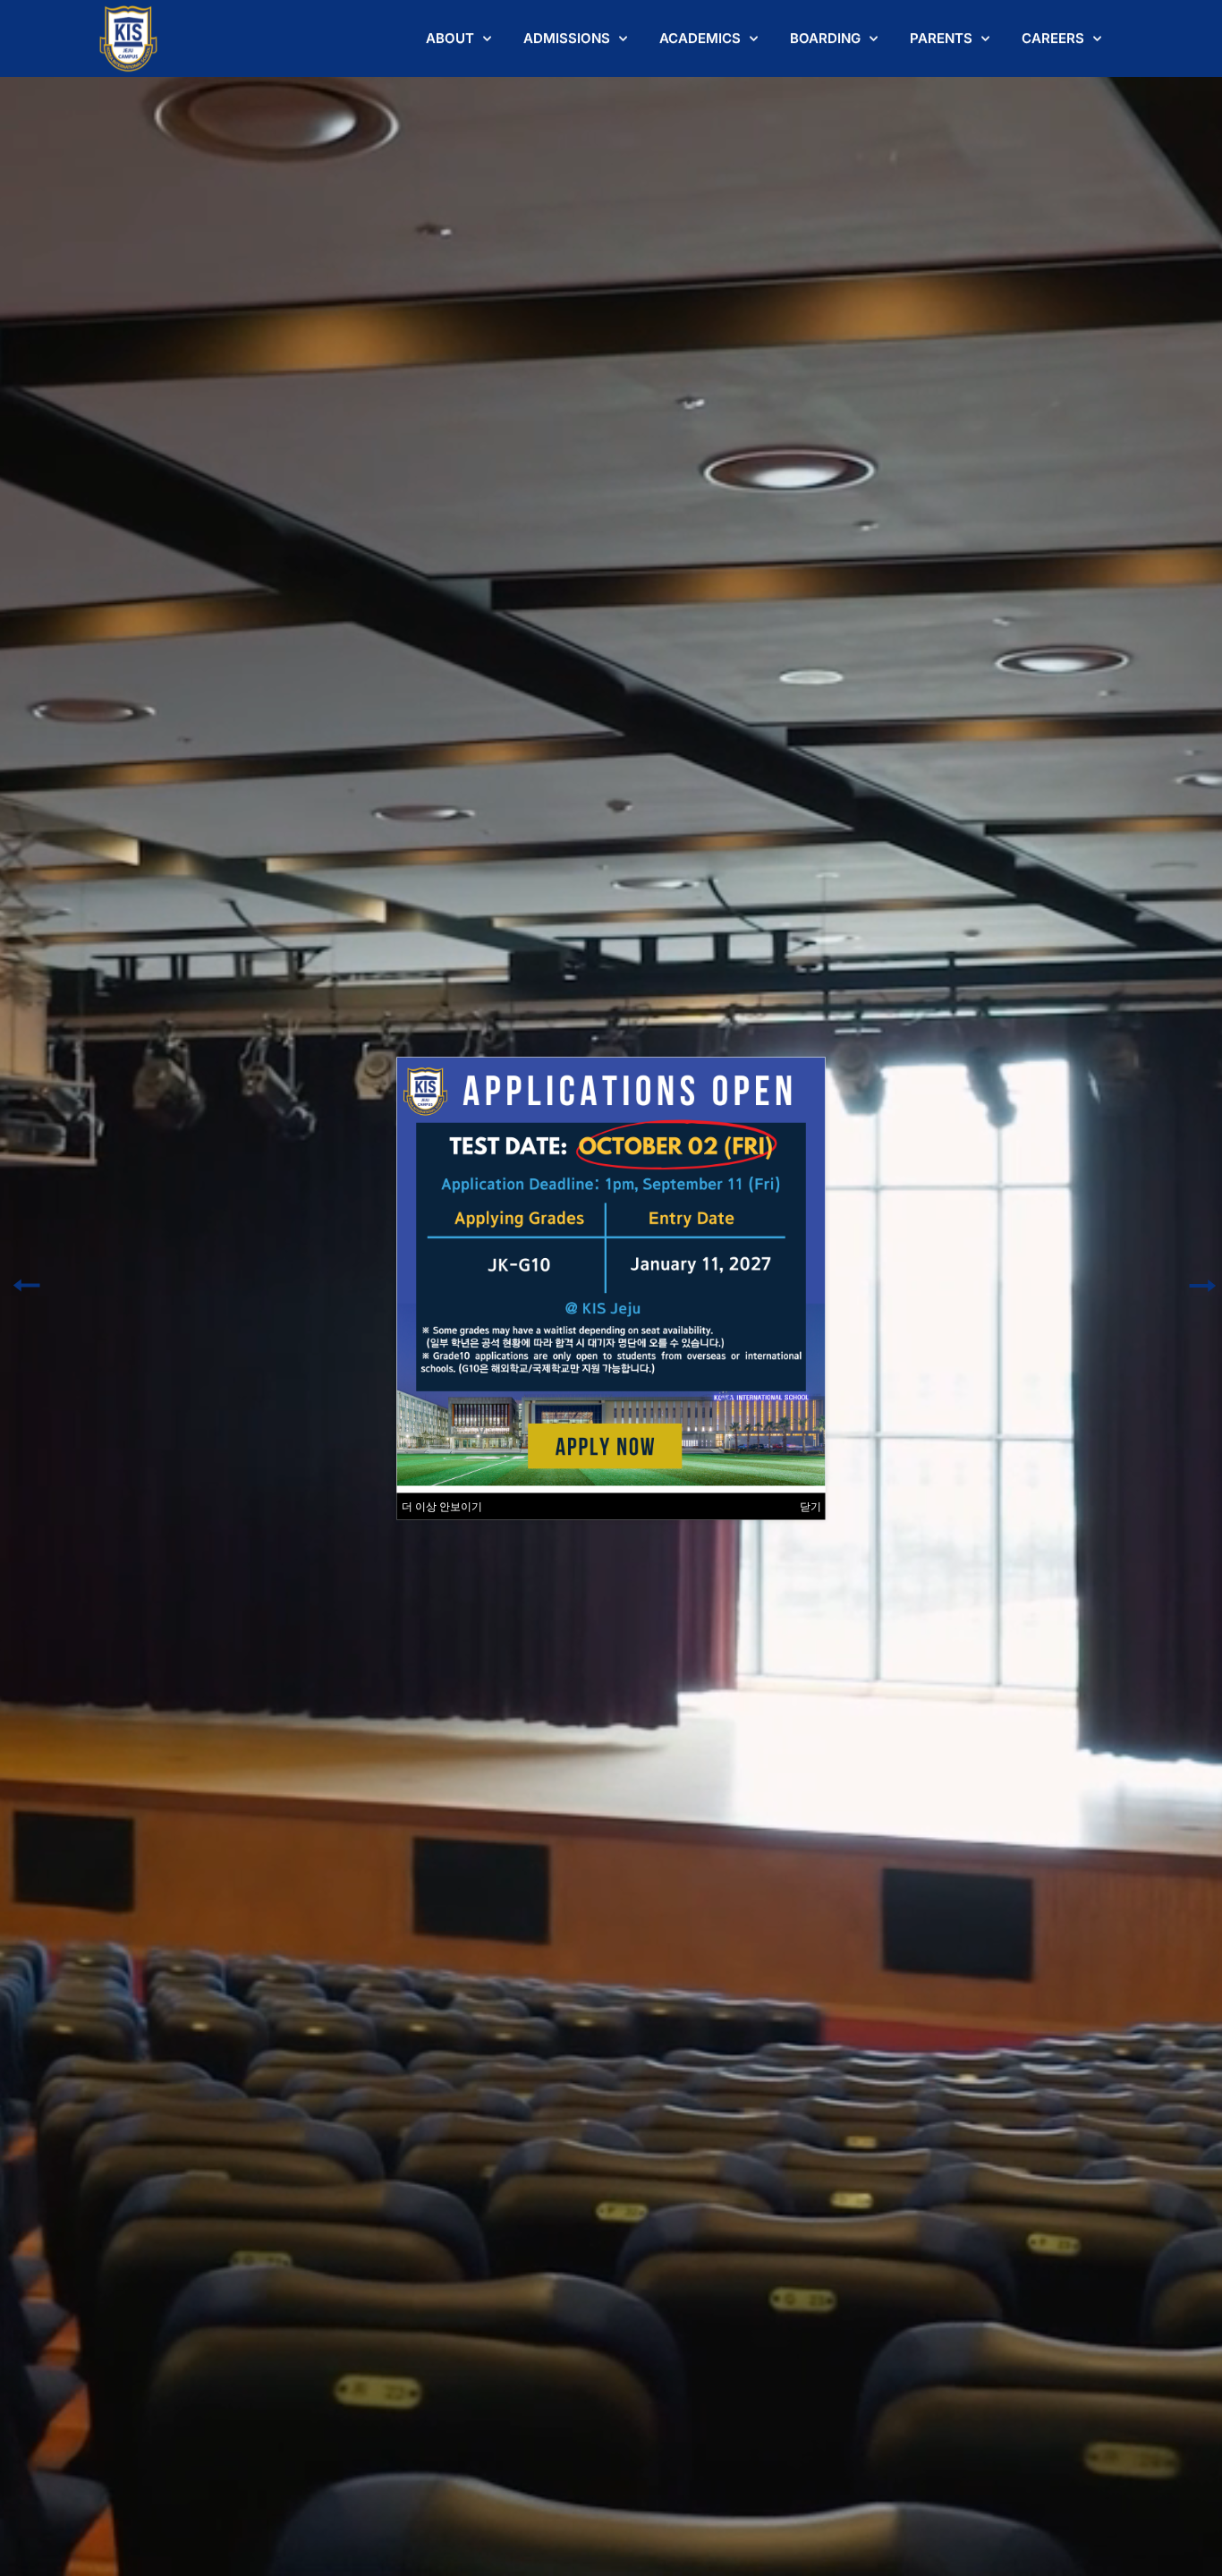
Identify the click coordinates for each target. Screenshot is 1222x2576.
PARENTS (941, 38)
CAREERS (1053, 38)
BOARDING (825, 38)
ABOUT (450, 38)
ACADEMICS (700, 38)
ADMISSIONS (567, 38)
